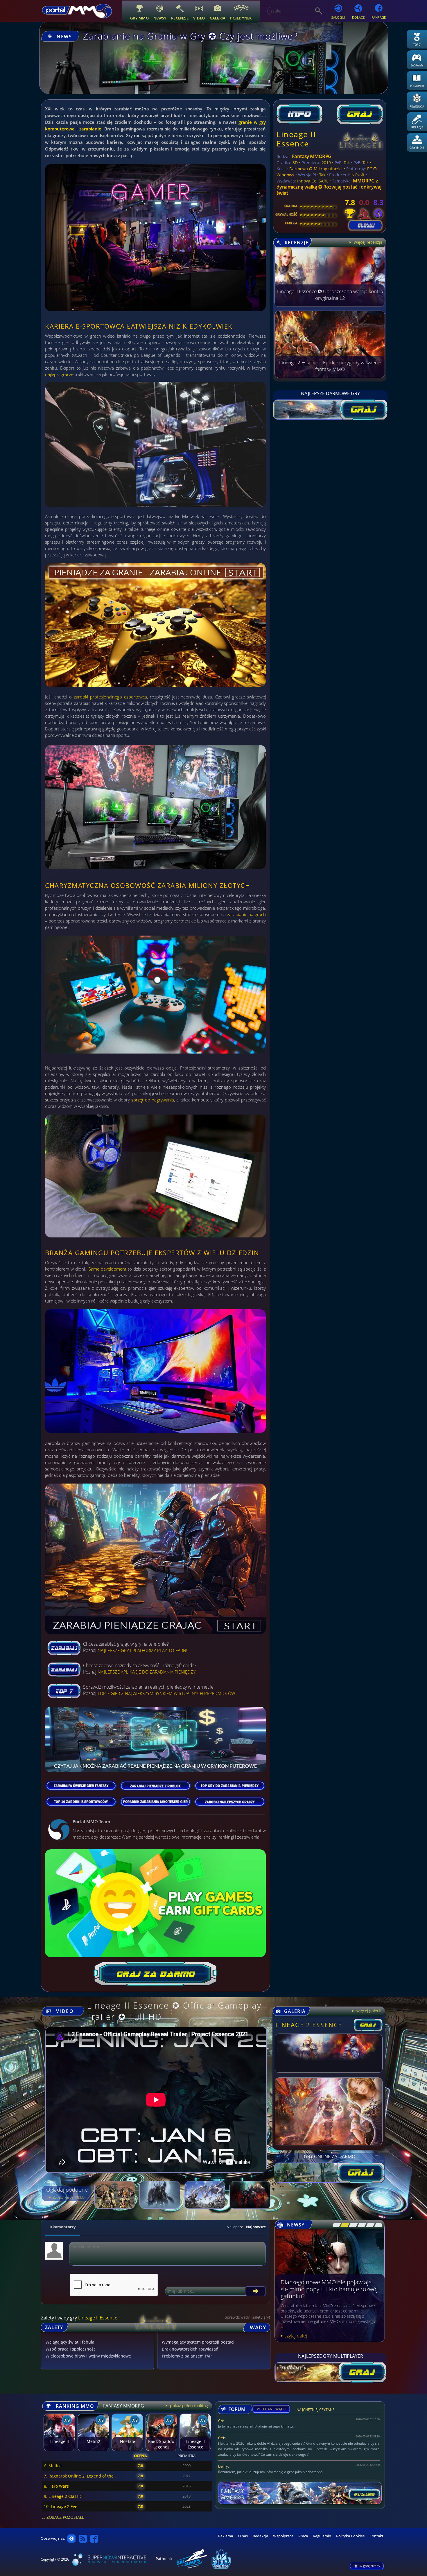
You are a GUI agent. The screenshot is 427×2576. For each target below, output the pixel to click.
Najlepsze (235, 2227)
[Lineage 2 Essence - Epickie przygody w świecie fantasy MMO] (330, 376)
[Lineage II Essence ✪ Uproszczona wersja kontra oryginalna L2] (330, 305)
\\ (343, 2225)
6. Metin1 (53, 2466)
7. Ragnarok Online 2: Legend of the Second (86, 2476)
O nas (243, 2536)
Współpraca (283, 2536)
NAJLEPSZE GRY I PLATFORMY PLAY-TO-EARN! (142, 1650)
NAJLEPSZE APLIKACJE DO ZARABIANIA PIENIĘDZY (147, 1672)
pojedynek (241, 18)
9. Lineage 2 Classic (63, 2496)
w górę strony (370, 2566)
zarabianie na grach (246, 914)
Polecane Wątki (271, 2409)
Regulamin (322, 2536)
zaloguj (338, 17)
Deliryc (224, 2466)
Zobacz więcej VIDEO (68, 2197)
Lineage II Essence (296, 139)
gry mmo (139, 18)
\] (377, 2225)
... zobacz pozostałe (63, 2517)
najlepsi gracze (59, 374)
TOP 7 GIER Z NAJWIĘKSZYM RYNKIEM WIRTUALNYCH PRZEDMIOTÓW (166, 1693)
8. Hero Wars (56, 2486)
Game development (107, 1269)
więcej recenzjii (367, 242)
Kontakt (376, 2536)
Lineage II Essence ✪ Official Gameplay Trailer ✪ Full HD (174, 2011)
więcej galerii (368, 2011)
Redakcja (260, 2536)
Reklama (226, 2536)
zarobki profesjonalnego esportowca (110, 697)
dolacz (358, 17)
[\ (335, 2225)
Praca (303, 2536)
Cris (221, 2421)
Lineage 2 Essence (309, 2025)
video (199, 18)
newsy (160, 18)
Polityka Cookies (350, 2536)
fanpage (379, 17)
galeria (218, 18)
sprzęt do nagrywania (153, 1100)
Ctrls (222, 2438)
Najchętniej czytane (316, 2411)
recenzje (180, 18)
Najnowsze (256, 2227)
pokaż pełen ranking (189, 2406)
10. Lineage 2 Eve (61, 2506)
